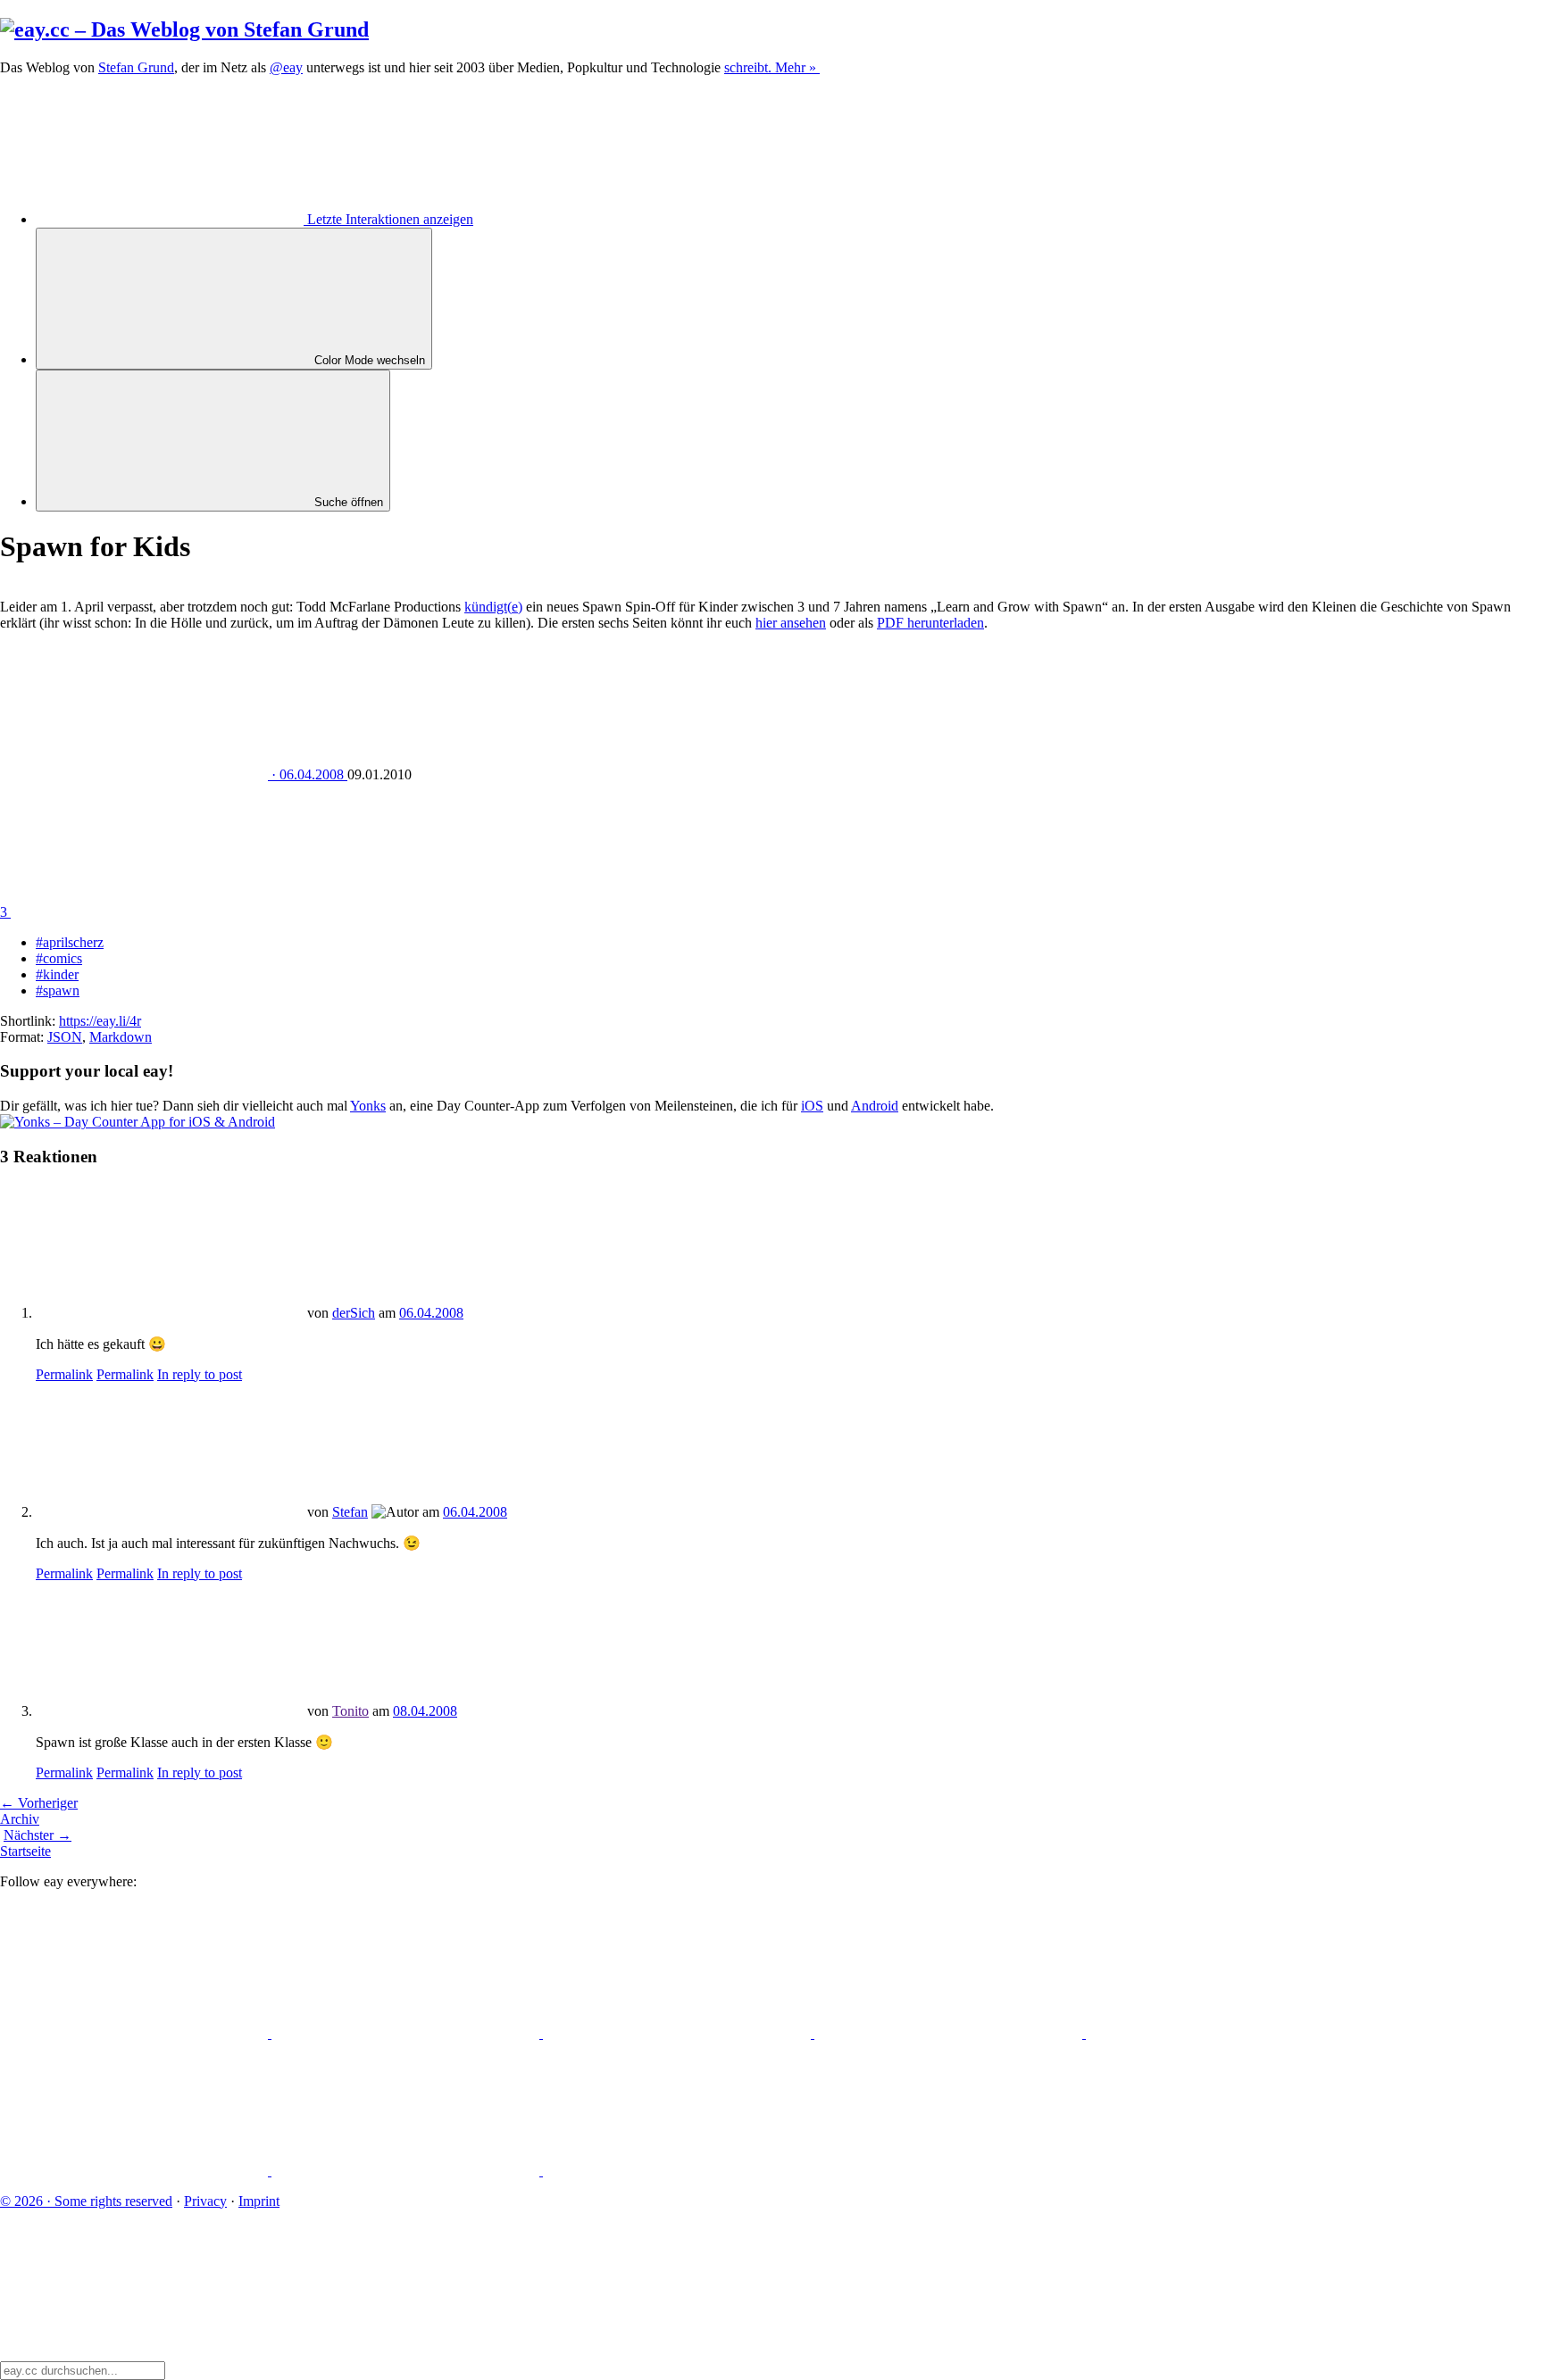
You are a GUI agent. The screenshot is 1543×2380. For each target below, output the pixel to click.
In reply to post (200, 1374)
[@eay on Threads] (950, 2033)
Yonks (368, 1106)
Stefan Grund (136, 67)
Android (875, 1106)
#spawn (58, 990)
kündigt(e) (493, 607)
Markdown (121, 1037)
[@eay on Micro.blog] (679, 2033)
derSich (354, 1313)
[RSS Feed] (677, 2171)
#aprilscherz (70, 942)
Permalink (64, 1374)
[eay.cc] (184, 29)
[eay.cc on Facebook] (136, 2171)
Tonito (350, 1711)
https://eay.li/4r (100, 1021)
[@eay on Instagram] (1220, 2033)
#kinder (57, 974)
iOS (812, 1106)
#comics (59, 958)
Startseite (25, 1851)
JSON (65, 1037)
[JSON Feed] (407, 2171)
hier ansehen (791, 623)
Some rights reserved (86, 2201)
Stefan (350, 1512)
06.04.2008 (431, 1313)
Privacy (205, 2201)
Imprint (259, 2201)
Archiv (20, 1819)
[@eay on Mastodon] (136, 2033)
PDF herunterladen (930, 623)
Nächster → (38, 1835)
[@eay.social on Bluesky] (407, 2033)
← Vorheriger (39, 1803)
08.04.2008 (425, 1711)
